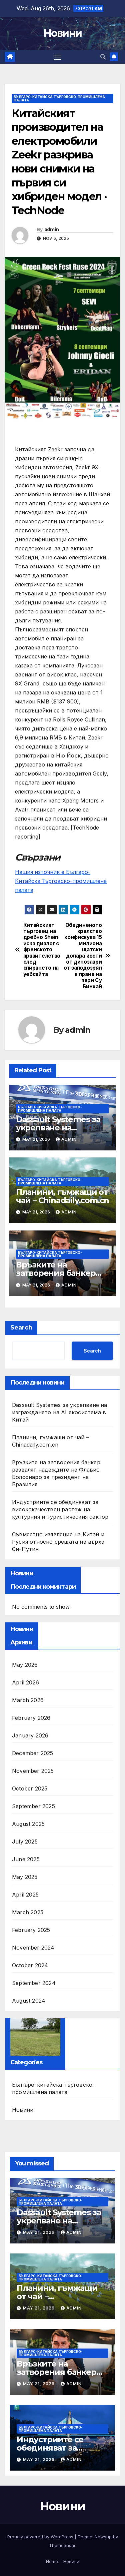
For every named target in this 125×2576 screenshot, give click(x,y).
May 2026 (25, 1665)
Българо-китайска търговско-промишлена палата (59, 98)
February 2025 (31, 1930)
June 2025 (26, 1859)
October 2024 (30, 1965)
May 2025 (25, 1877)
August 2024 (29, 2001)
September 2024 (34, 1983)
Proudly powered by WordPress (41, 2537)
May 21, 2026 (39, 2232)
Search (21, 1328)
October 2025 (30, 1788)
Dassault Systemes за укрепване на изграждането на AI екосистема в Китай (60, 1412)
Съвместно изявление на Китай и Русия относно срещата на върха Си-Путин (58, 1542)
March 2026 (28, 1700)
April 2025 (25, 1895)
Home (52, 2561)
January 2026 (30, 1735)
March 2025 (28, 1912)
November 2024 (33, 1948)
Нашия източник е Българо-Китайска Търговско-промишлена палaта (61, 881)
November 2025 (33, 1771)
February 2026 (31, 1718)
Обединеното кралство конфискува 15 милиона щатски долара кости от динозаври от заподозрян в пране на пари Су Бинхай (83, 956)
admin (52, 229)
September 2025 (33, 1806)
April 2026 (25, 1682)
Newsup (103, 2537)
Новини (63, 33)
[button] (103, 57)
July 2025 (25, 1842)
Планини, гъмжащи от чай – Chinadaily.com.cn (62, 1196)
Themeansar (62, 2545)
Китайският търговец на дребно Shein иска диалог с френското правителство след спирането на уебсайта (42, 950)
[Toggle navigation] (58, 57)
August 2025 (28, 1824)
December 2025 (33, 1753)
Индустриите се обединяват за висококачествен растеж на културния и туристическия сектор (60, 1509)
